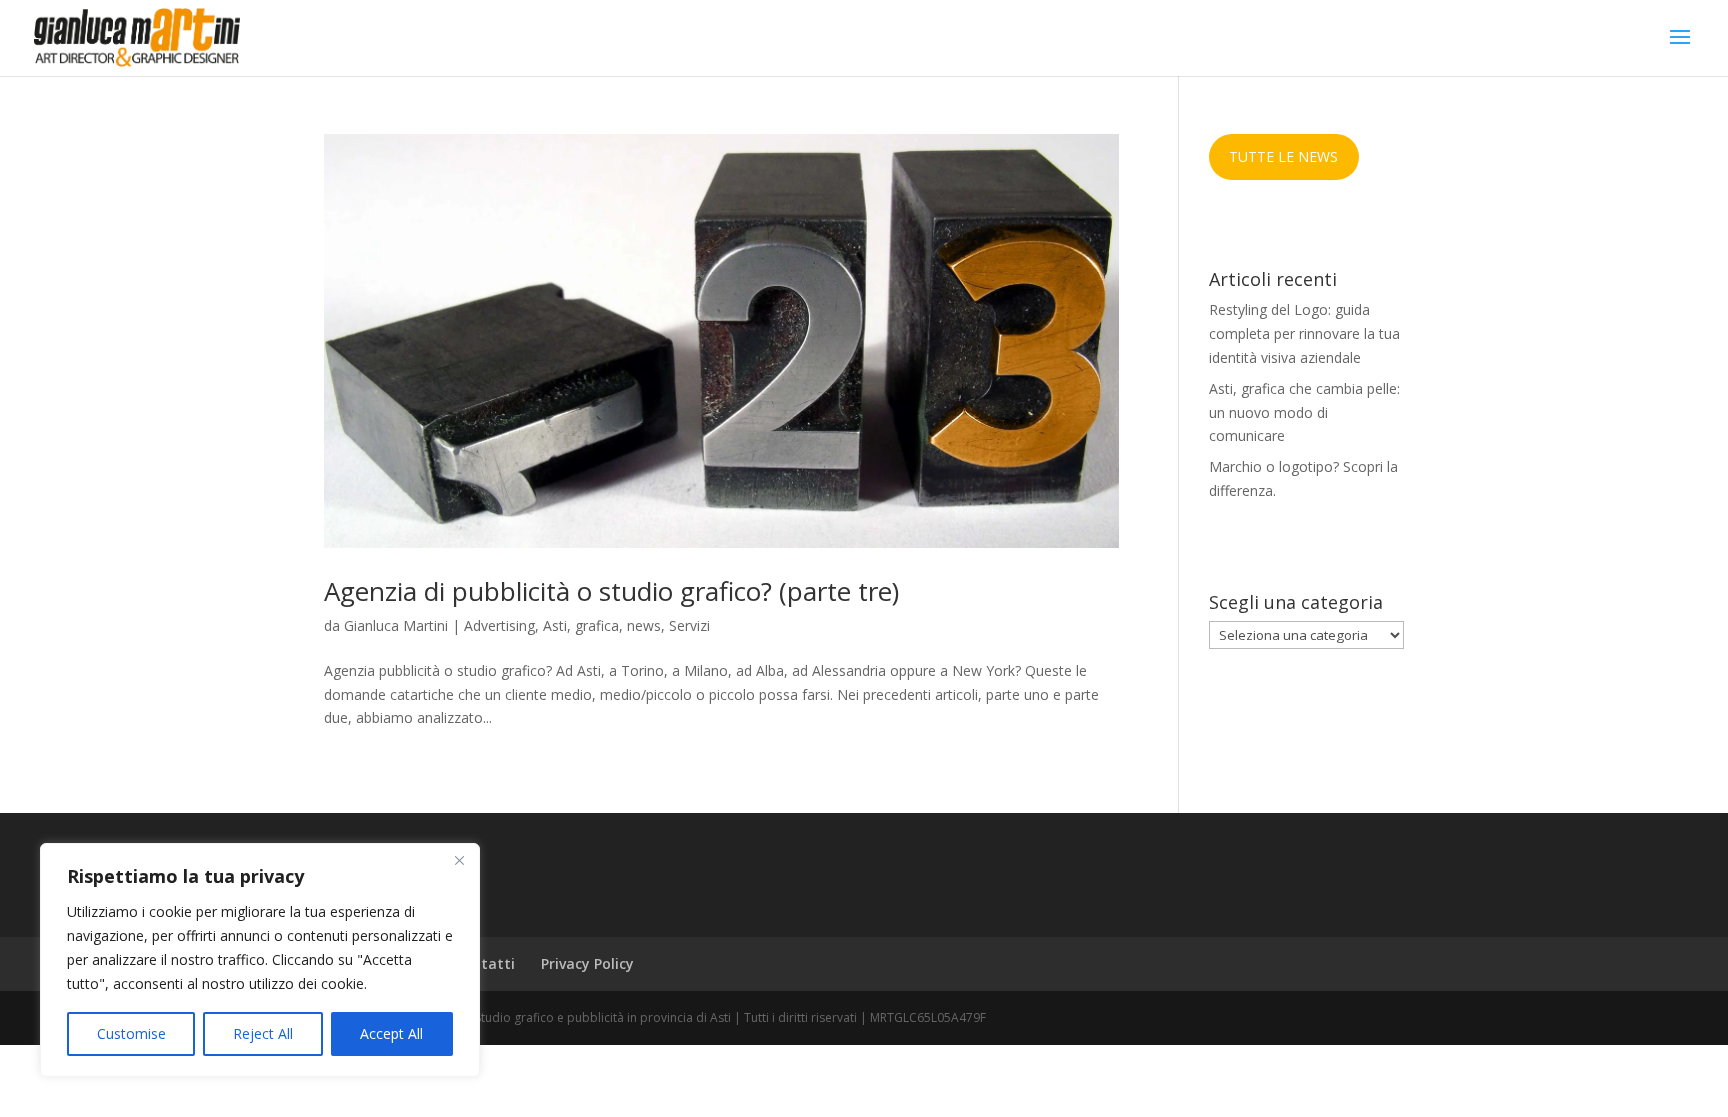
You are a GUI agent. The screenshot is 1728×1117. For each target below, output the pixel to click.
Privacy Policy (587, 963)
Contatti (484, 963)
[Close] (459, 860)
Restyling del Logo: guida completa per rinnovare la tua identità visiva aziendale (1304, 333)
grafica (597, 625)
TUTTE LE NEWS (1283, 156)
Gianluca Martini (396, 625)
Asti (555, 625)
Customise (131, 1033)
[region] (260, 960)
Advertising (499, 625)
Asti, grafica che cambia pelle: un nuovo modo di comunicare (1304, 412)
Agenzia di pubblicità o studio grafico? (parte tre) (611, 591)
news (644, 625)
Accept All (391, 1033)
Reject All (263, 1033)
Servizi (689, 625)
